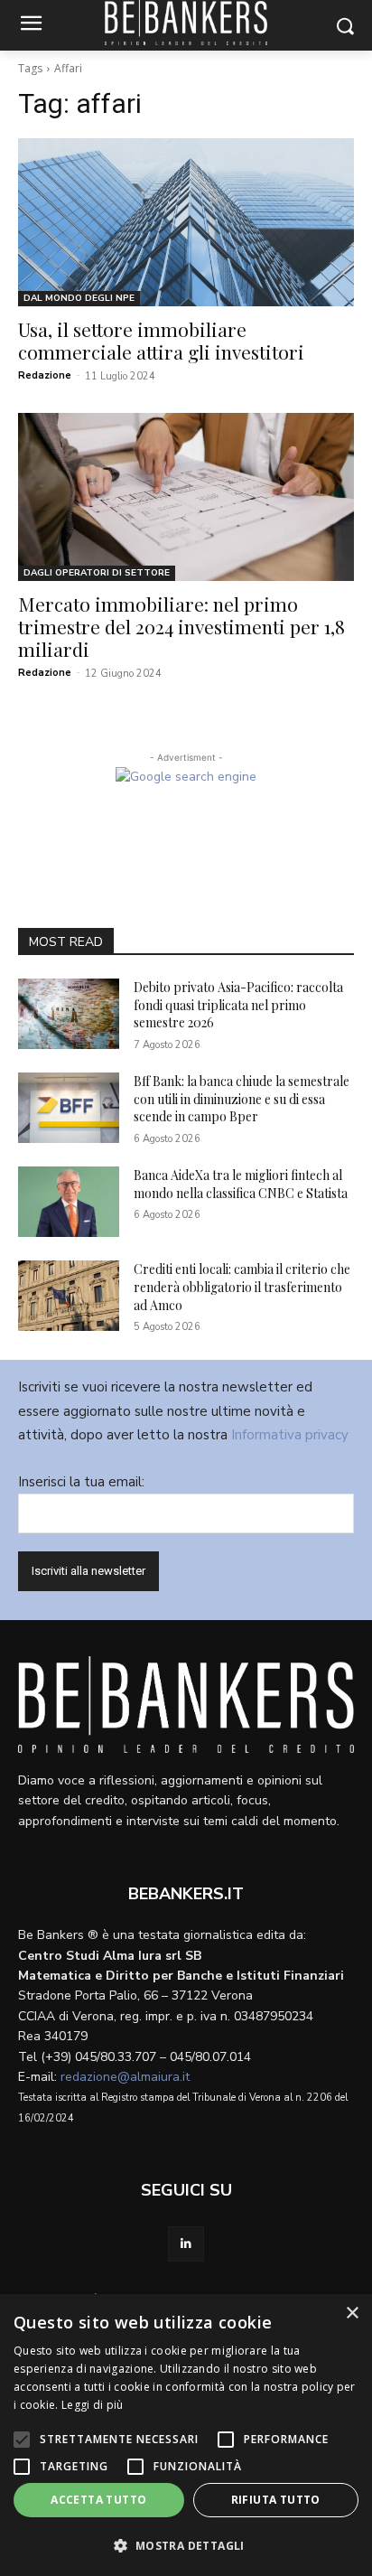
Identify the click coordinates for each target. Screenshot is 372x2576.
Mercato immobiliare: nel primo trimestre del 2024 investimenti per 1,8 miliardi (181, 626)
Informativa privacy (290, 1435)
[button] (186, 2546)
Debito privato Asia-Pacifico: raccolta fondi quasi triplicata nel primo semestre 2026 (238, 1005)
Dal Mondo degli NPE (79, 298)
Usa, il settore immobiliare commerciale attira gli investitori (161, 340)
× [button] (352, 2314)
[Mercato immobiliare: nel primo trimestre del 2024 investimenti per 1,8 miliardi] (186, 497)
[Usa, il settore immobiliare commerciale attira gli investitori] (186, 222)
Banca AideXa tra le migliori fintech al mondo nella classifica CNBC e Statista (241, 1184)
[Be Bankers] (186, 1705)
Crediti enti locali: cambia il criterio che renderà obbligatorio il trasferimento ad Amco (242, 1287)
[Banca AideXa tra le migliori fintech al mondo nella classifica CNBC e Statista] (69, 1202)
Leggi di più (93, 2405)
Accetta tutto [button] (98, 2500)
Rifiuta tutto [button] (276, 2500)
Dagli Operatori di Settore (97, 573)
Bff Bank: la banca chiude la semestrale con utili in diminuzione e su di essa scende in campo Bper (242, 1099)
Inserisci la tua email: (81, 1482)
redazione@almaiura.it (125, 2077)
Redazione (45, 375)
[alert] (186, 2435)
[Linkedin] (186, 2244)
